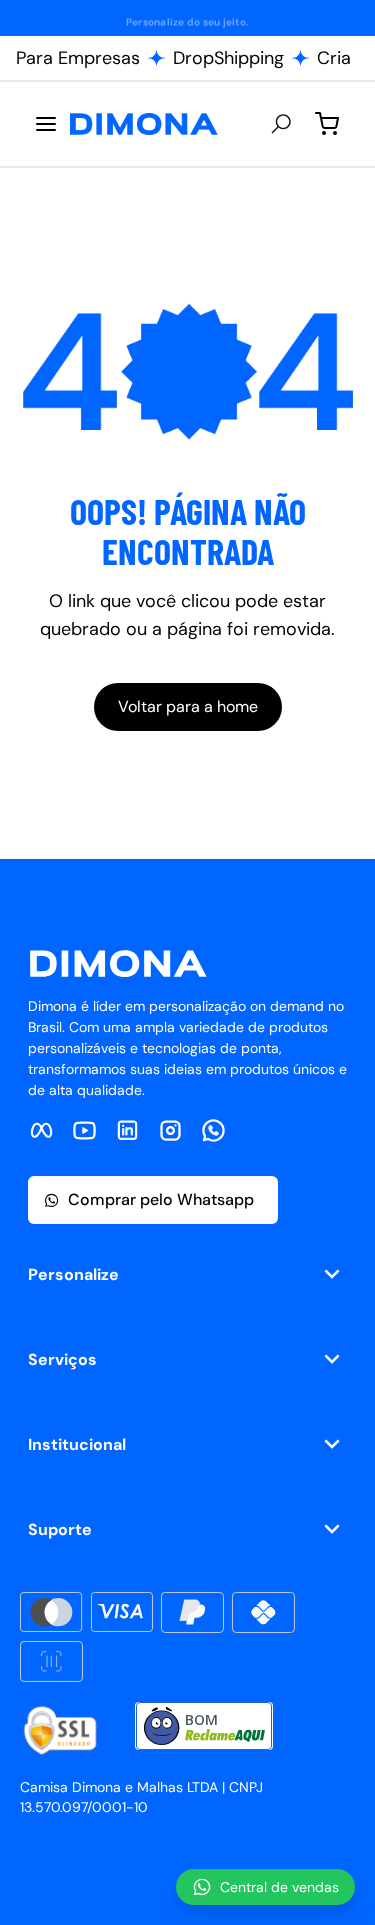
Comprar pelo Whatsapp (161, 1199)
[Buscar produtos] (281, 124)
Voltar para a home (188, 706)
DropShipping (228, 58)
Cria (334, 58)
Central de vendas (279, 1887)
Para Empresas (78, 58)
